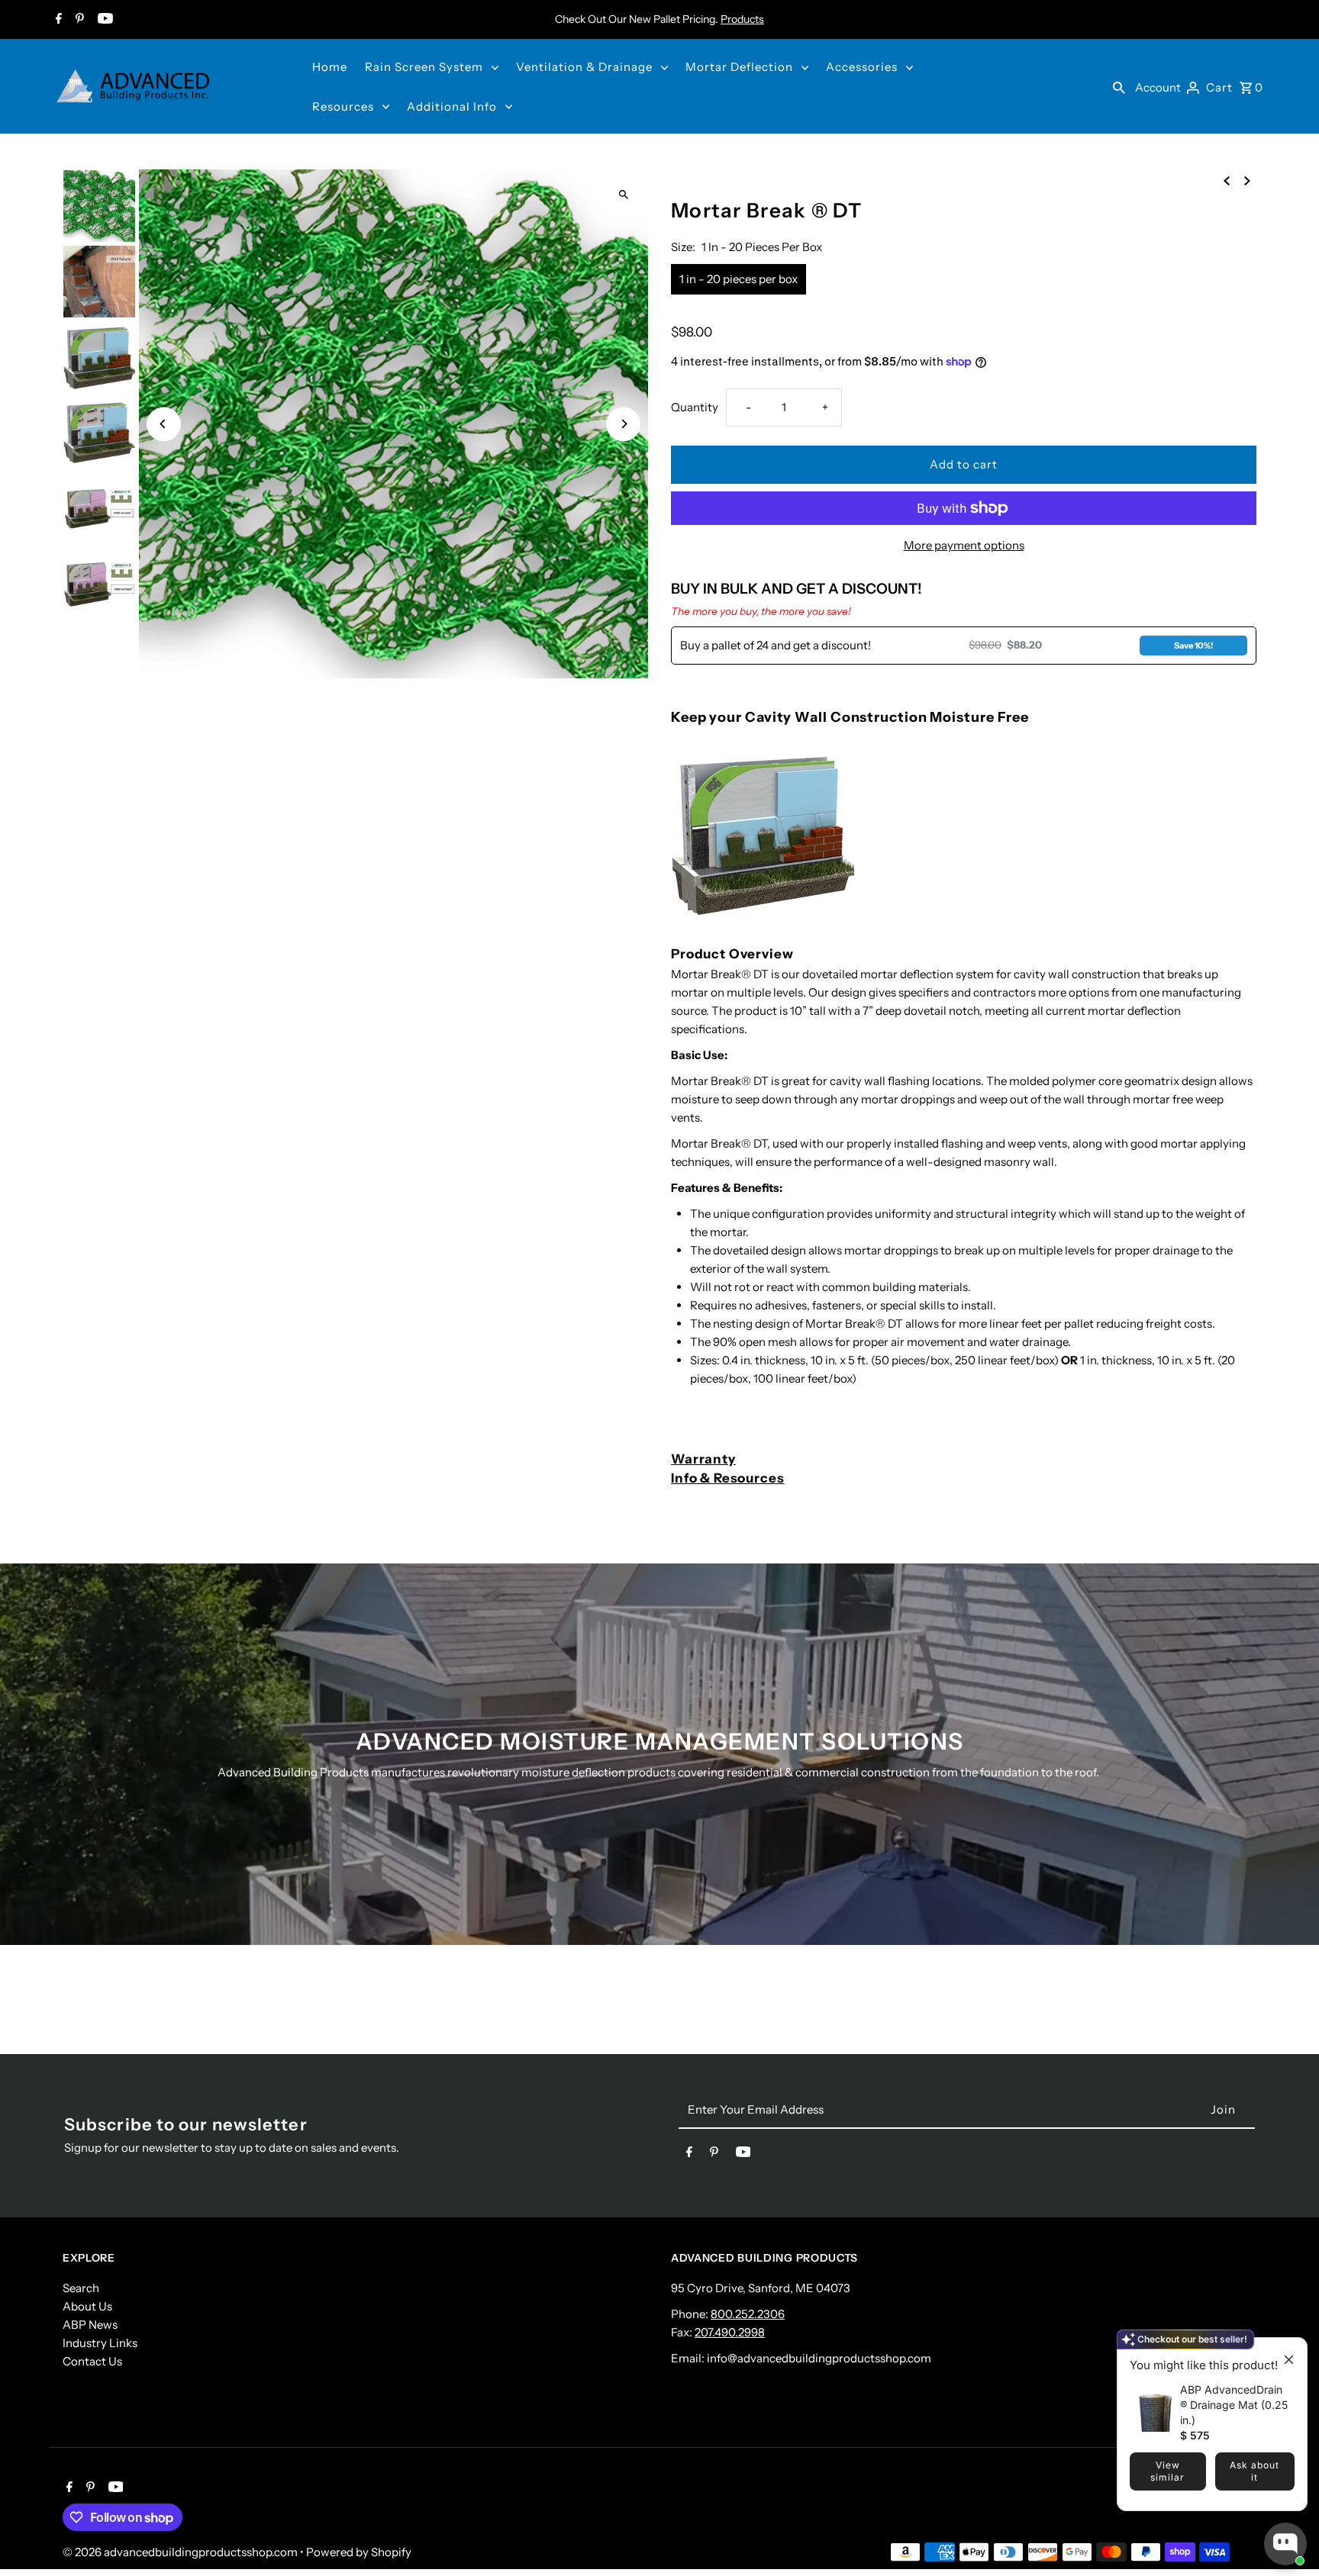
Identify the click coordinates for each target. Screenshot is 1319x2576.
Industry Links (100, 2343)
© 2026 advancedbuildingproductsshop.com (181, 2552)
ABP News (90, 2325)
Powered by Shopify (359, 2552)
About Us (87, 2306)
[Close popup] (1283, 2351)
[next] (1247, 180)
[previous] (1227, 180)
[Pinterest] (78, 20)
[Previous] (164, 424)
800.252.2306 (748, 2314)
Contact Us (92, 2361)
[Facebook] (57, 20)
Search (81, 2288)
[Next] (623, 424)
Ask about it (1255, 2471)
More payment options (964, 545)
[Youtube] (103, 20)
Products (742, 19)
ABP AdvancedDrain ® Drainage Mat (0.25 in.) (1234, 2405)
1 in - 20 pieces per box (739, 279)
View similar (1167, 2471)
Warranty (703, 1459)
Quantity (695, 407)
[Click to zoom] (623, 194)
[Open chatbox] (1285, 2544)
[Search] (1119, 87)
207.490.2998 (730, 2332)
